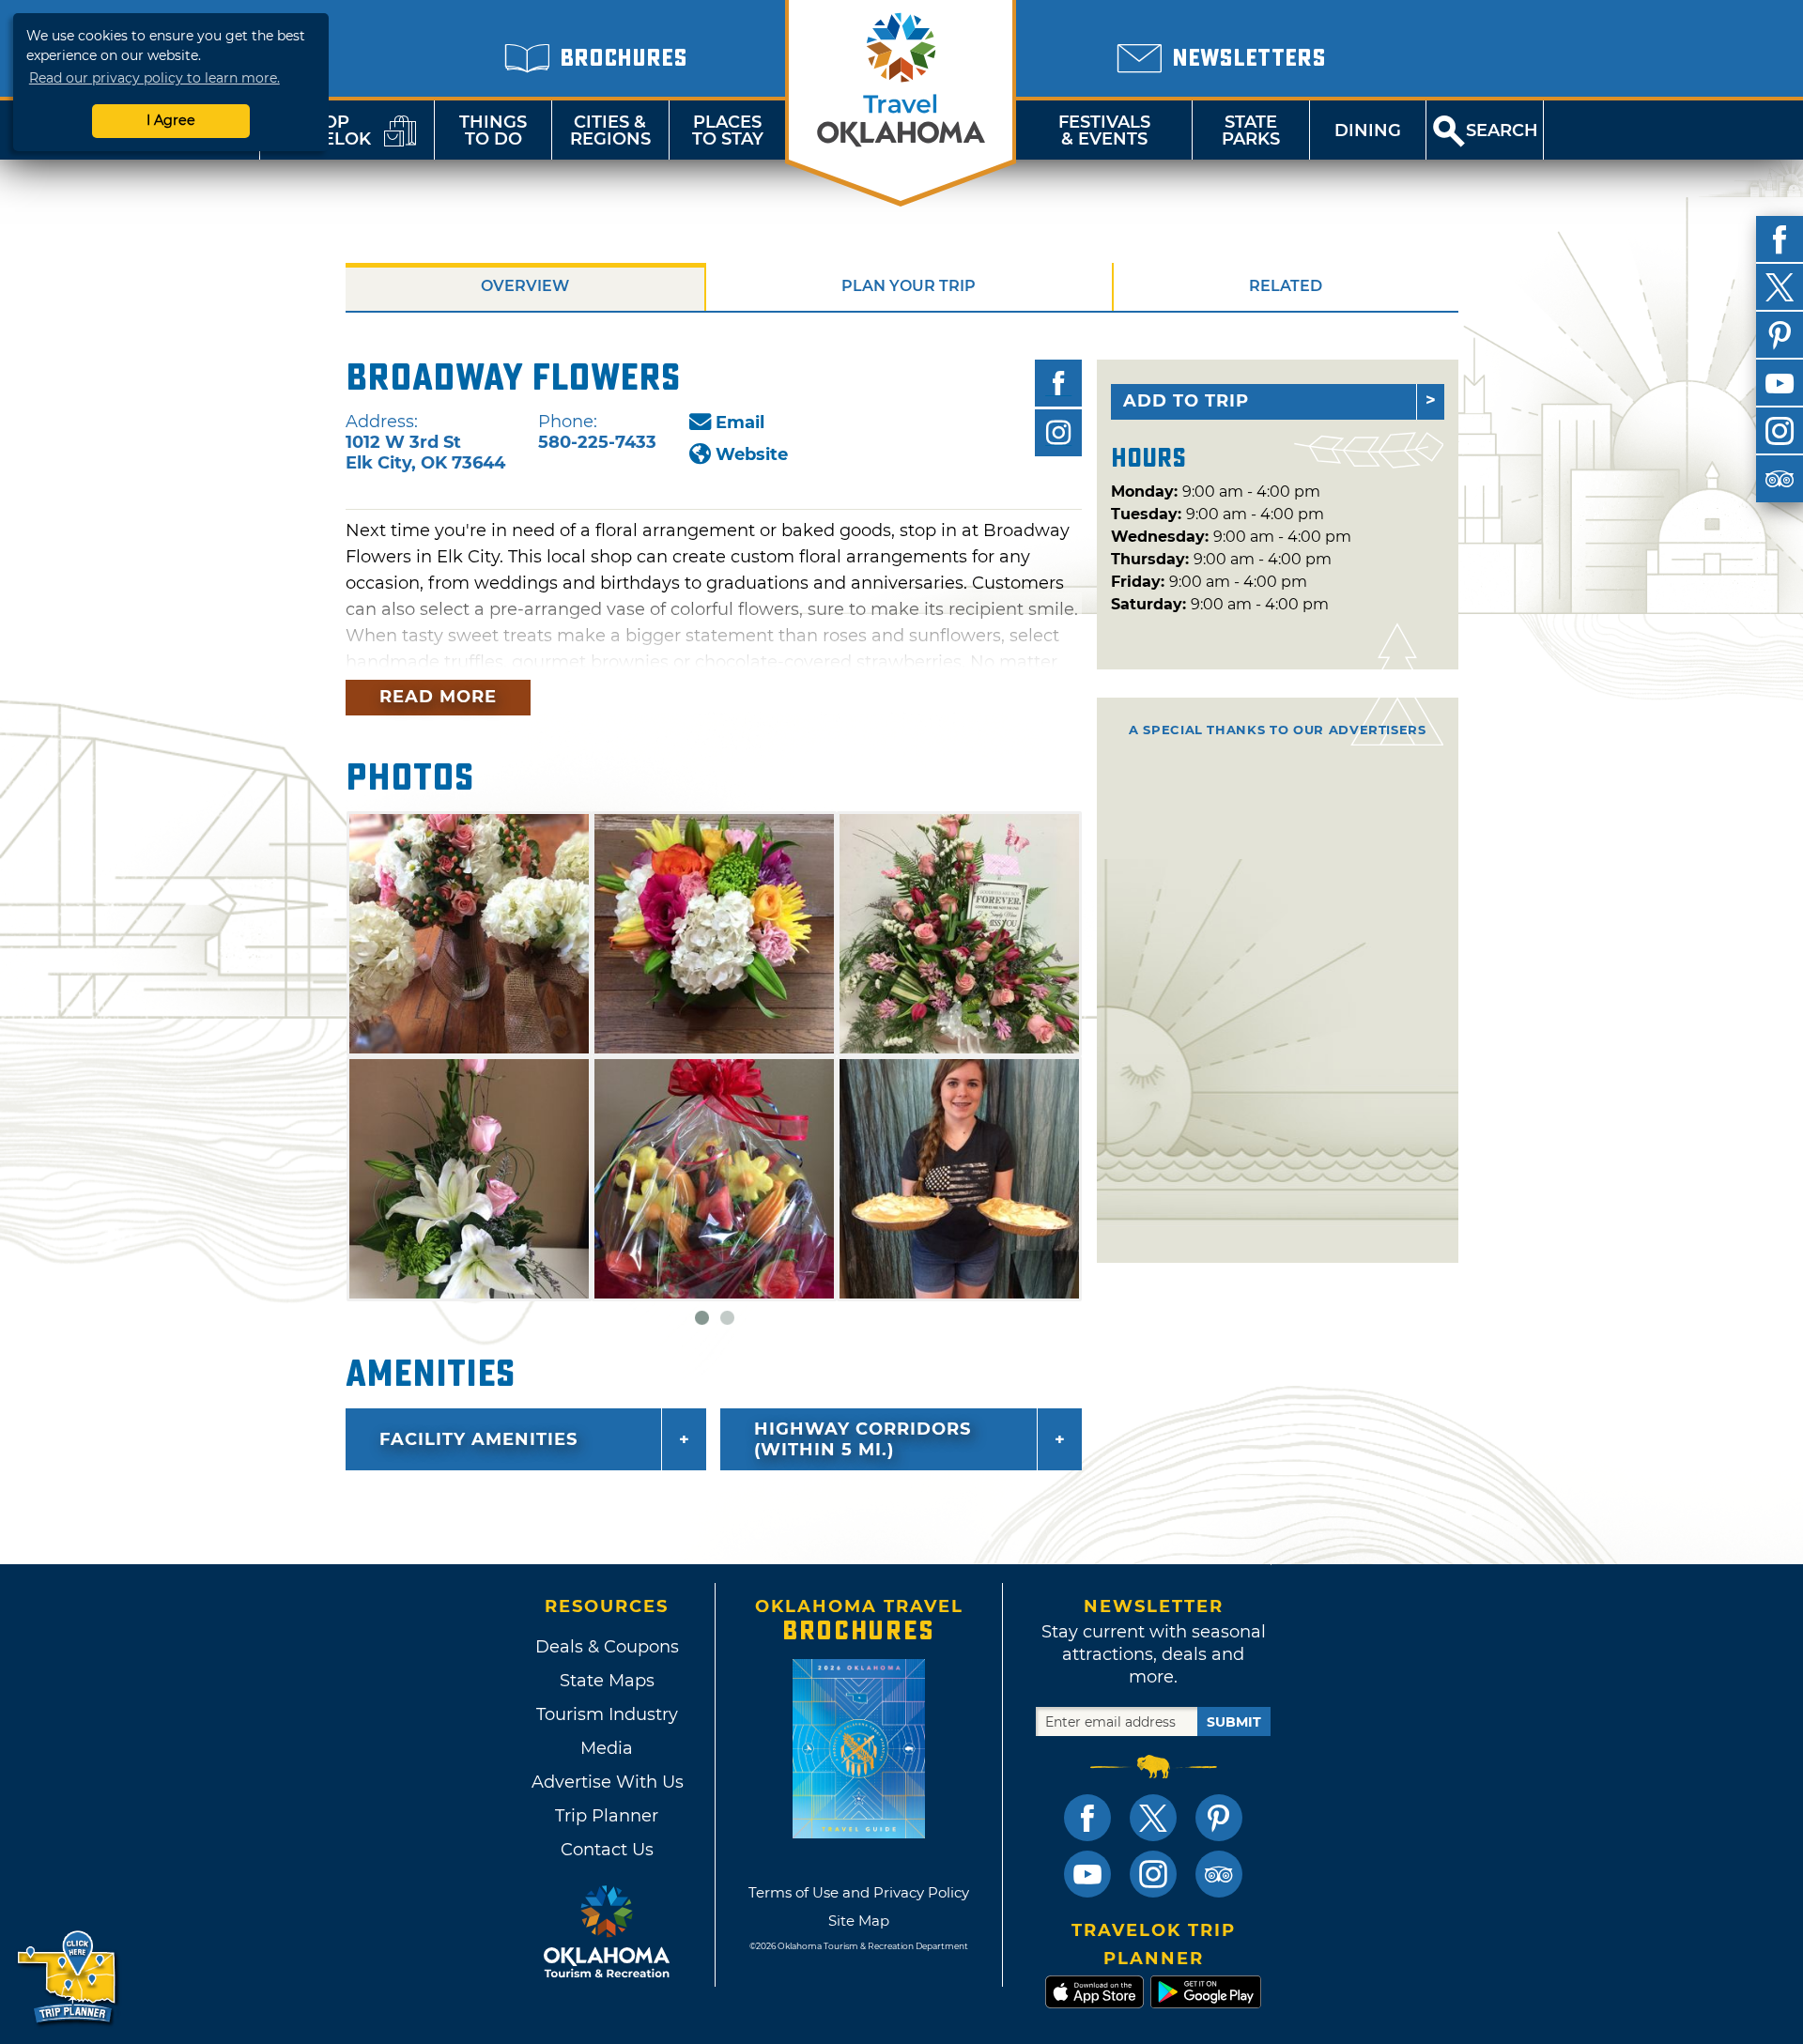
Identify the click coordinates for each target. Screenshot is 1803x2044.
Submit (1234, 1722)
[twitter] (1780, 287)
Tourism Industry (607, 1714)
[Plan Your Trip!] (68, 1978)
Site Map (859, 1921)
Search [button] (1502, 131)
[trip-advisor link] (1219, 1874)
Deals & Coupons (607, 1647)
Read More (438, 697)
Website (752, 454)
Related (1286, 286)
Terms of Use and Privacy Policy (859, 1892)
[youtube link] (1087, 1874)
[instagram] (1780, 431)
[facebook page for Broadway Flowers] (1058, 383)
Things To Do (493, 131)
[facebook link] (1087, 1818)
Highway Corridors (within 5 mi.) (863, 1439)
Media (607, 1748)
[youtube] (1780, 383)
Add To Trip (1186, 401)
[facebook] (1780, 239)
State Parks (1251, 131)
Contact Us (607, 1850)
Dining (1368, 131)
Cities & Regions (610, 131)
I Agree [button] (171, 120)
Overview (525, 286)
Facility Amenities (478, 1439)
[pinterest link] (1219, 1818)
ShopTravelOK (324, 131)
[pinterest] (1780, 335)
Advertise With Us (607, 1782)
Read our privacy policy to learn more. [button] (154, 78)
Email (740, 423)
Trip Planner (607, 1816)
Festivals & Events (1104, 131)
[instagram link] (1153, 1874)
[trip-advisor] (1780, 479)
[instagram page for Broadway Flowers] (1058, 433)
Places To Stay (728, 131)
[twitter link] (1153, 1818)
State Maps (607, 1681)
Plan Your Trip (909, 286)
